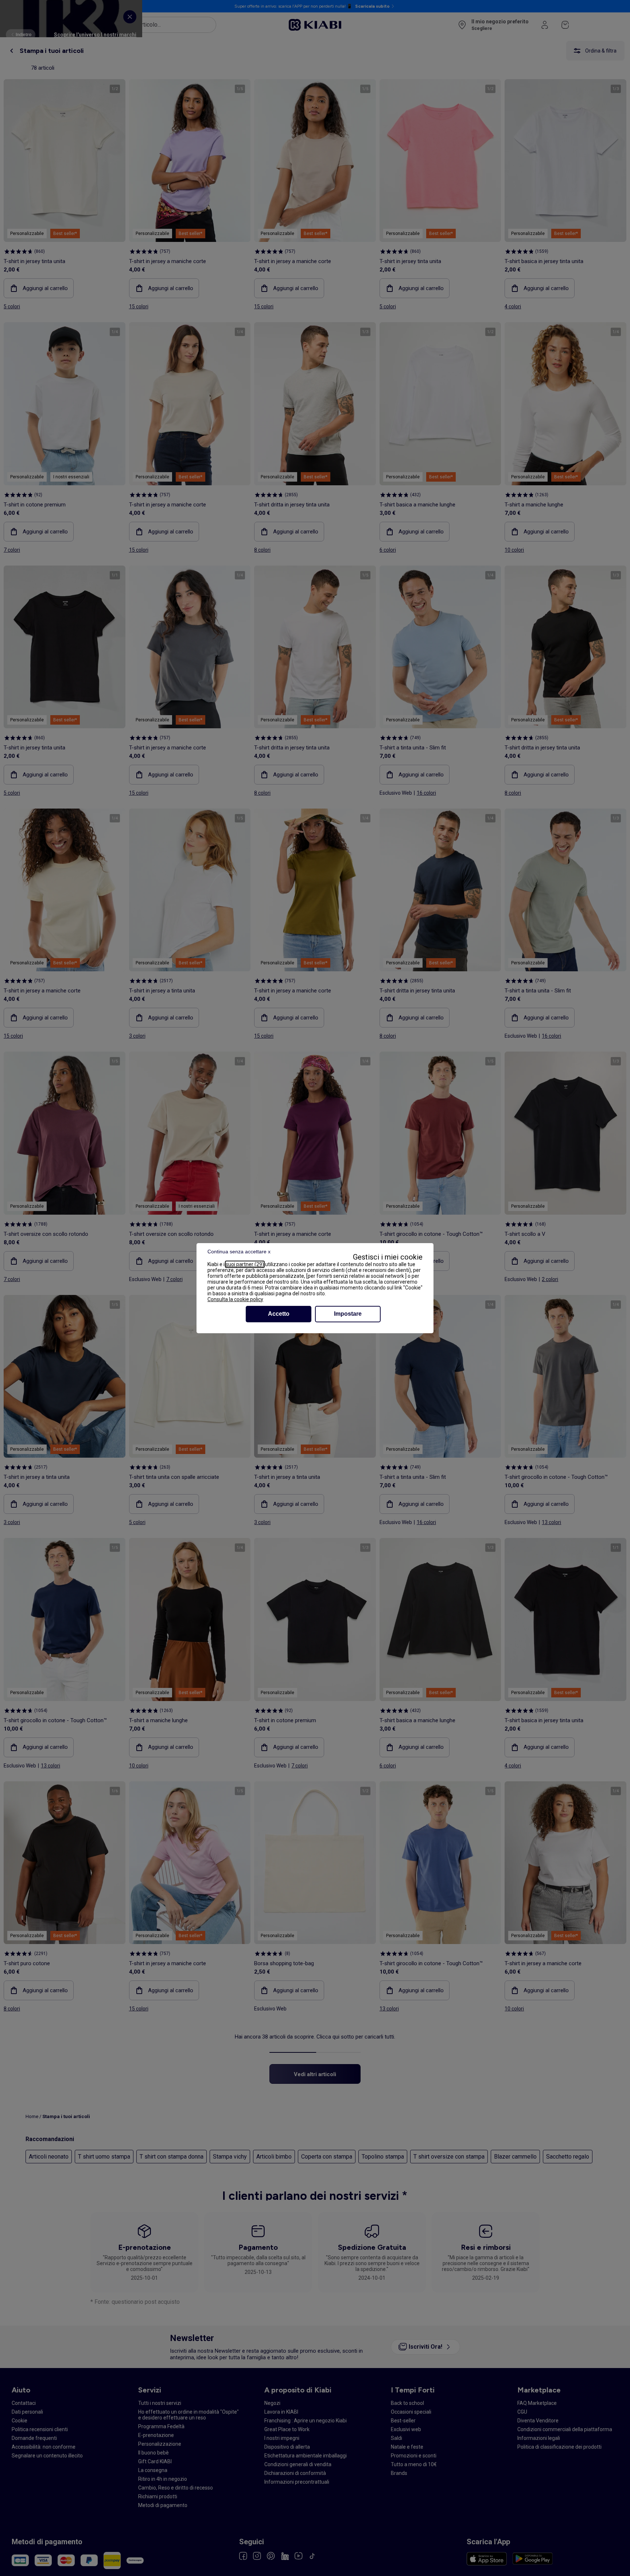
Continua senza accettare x (239, 1252)
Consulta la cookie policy (235, 1299)
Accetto (279, 1314)
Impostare (348, 1314)
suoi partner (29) (245, 1264)
